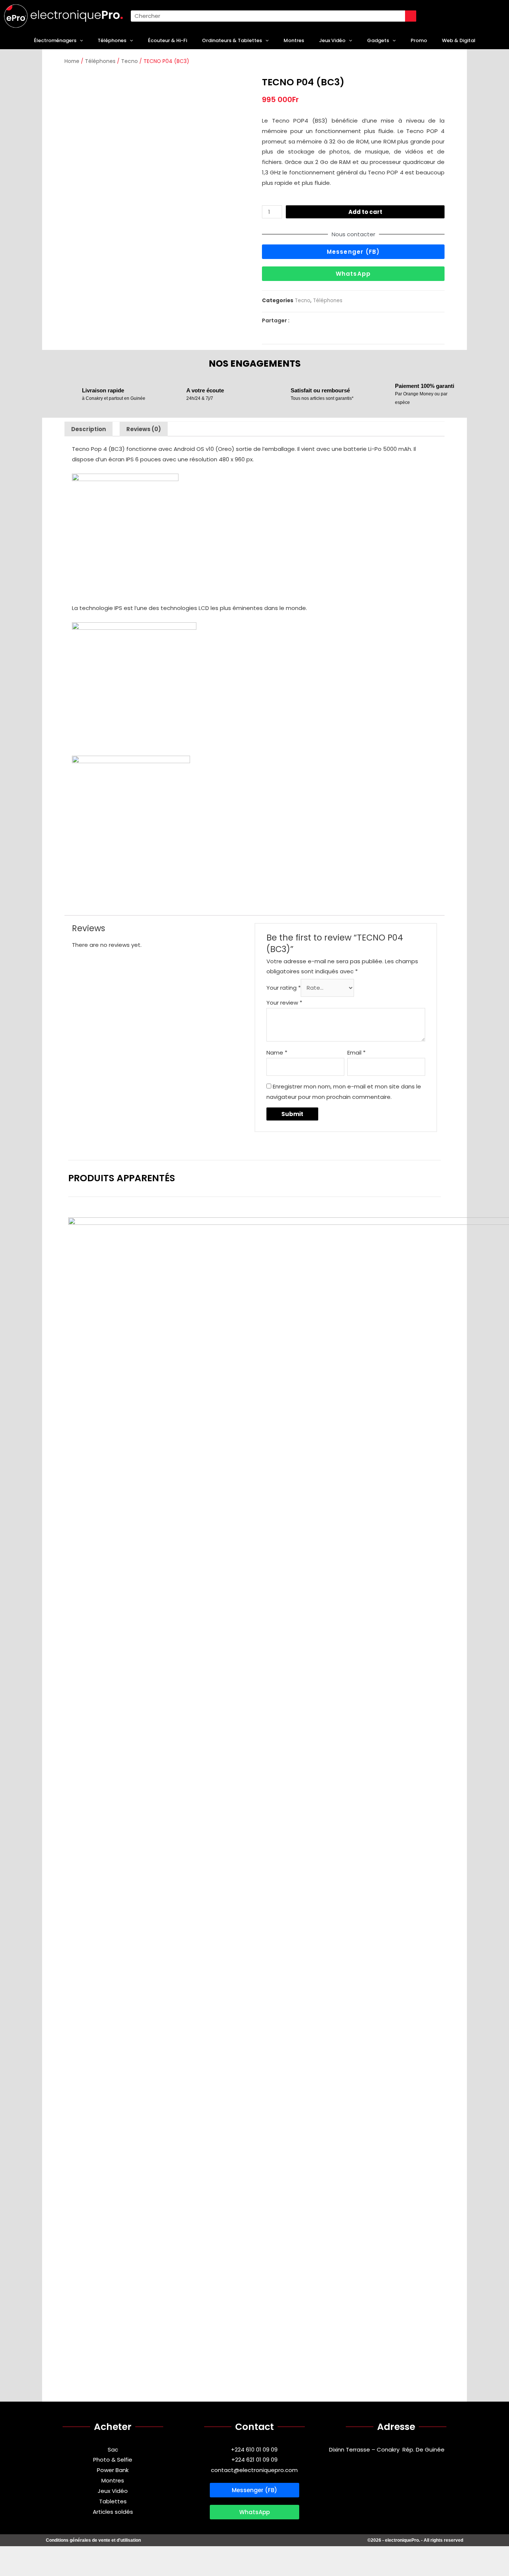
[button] (353, 252)
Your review (284, 1003)
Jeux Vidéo (332, 40)
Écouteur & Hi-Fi (167, 40)
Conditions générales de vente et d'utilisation (93, 2540)
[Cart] (439, 16)
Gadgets (378, 40)
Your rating (284, 988)
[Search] (411, 16)
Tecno (129, 61)
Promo (419, 40)
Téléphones (112, 40)
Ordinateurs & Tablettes (232, 40)
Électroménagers (55, 40)
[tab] (88, 429)
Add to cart (365, 212)
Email (356, 1052)
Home (72, 61)
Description (88, 429)
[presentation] (80, 41)
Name (277, 1052)
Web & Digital (459, 40)
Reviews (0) (144, 429)
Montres (294, 40)
